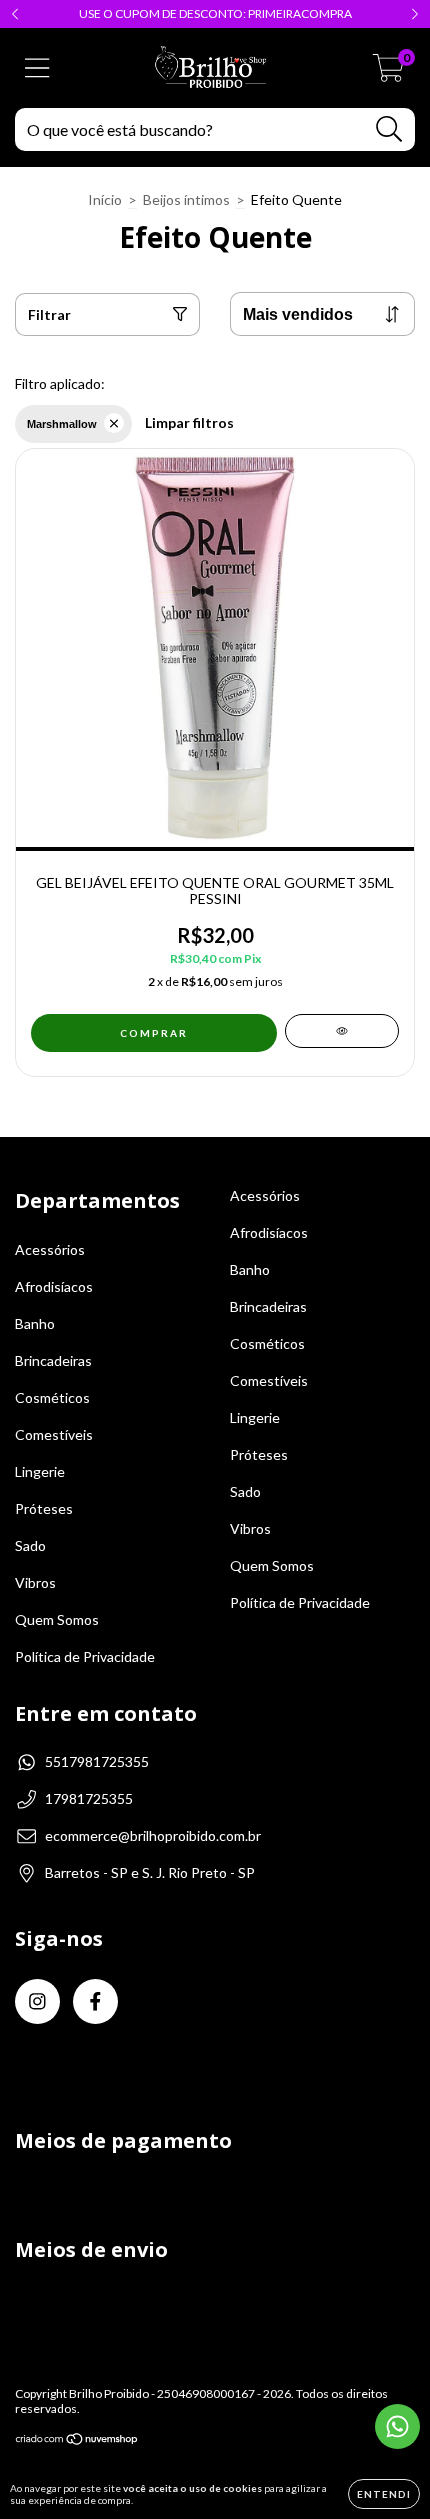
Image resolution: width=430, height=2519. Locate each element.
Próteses (44, 1508)
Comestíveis (54, 1434)
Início (105, 199)
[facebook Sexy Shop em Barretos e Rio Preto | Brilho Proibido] (95, 2001)
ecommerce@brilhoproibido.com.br (153, 1835)
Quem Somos (57, 1619)
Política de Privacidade (85, 1656)
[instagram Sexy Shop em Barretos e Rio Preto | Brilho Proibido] (37, 2001)
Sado (30, 1545)
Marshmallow (62, 424)
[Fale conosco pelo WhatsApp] (397, 2426)
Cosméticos (52, 1397)
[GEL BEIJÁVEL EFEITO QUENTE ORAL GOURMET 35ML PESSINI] (342, 1031)
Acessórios (50, 1249)
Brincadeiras (53, 1360)
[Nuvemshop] (77, 2441)
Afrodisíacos (54, 1286)
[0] (388, 73)
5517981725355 (97, 1761)
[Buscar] (389, 129)
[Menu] (37, 68)
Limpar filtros (189, 422)
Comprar (154, 1033)
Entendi (384, 2494)
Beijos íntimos (186, 199)
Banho (35, 1323)
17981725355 (89, 1798)
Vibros (35, 1582)
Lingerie (40, 1471)
